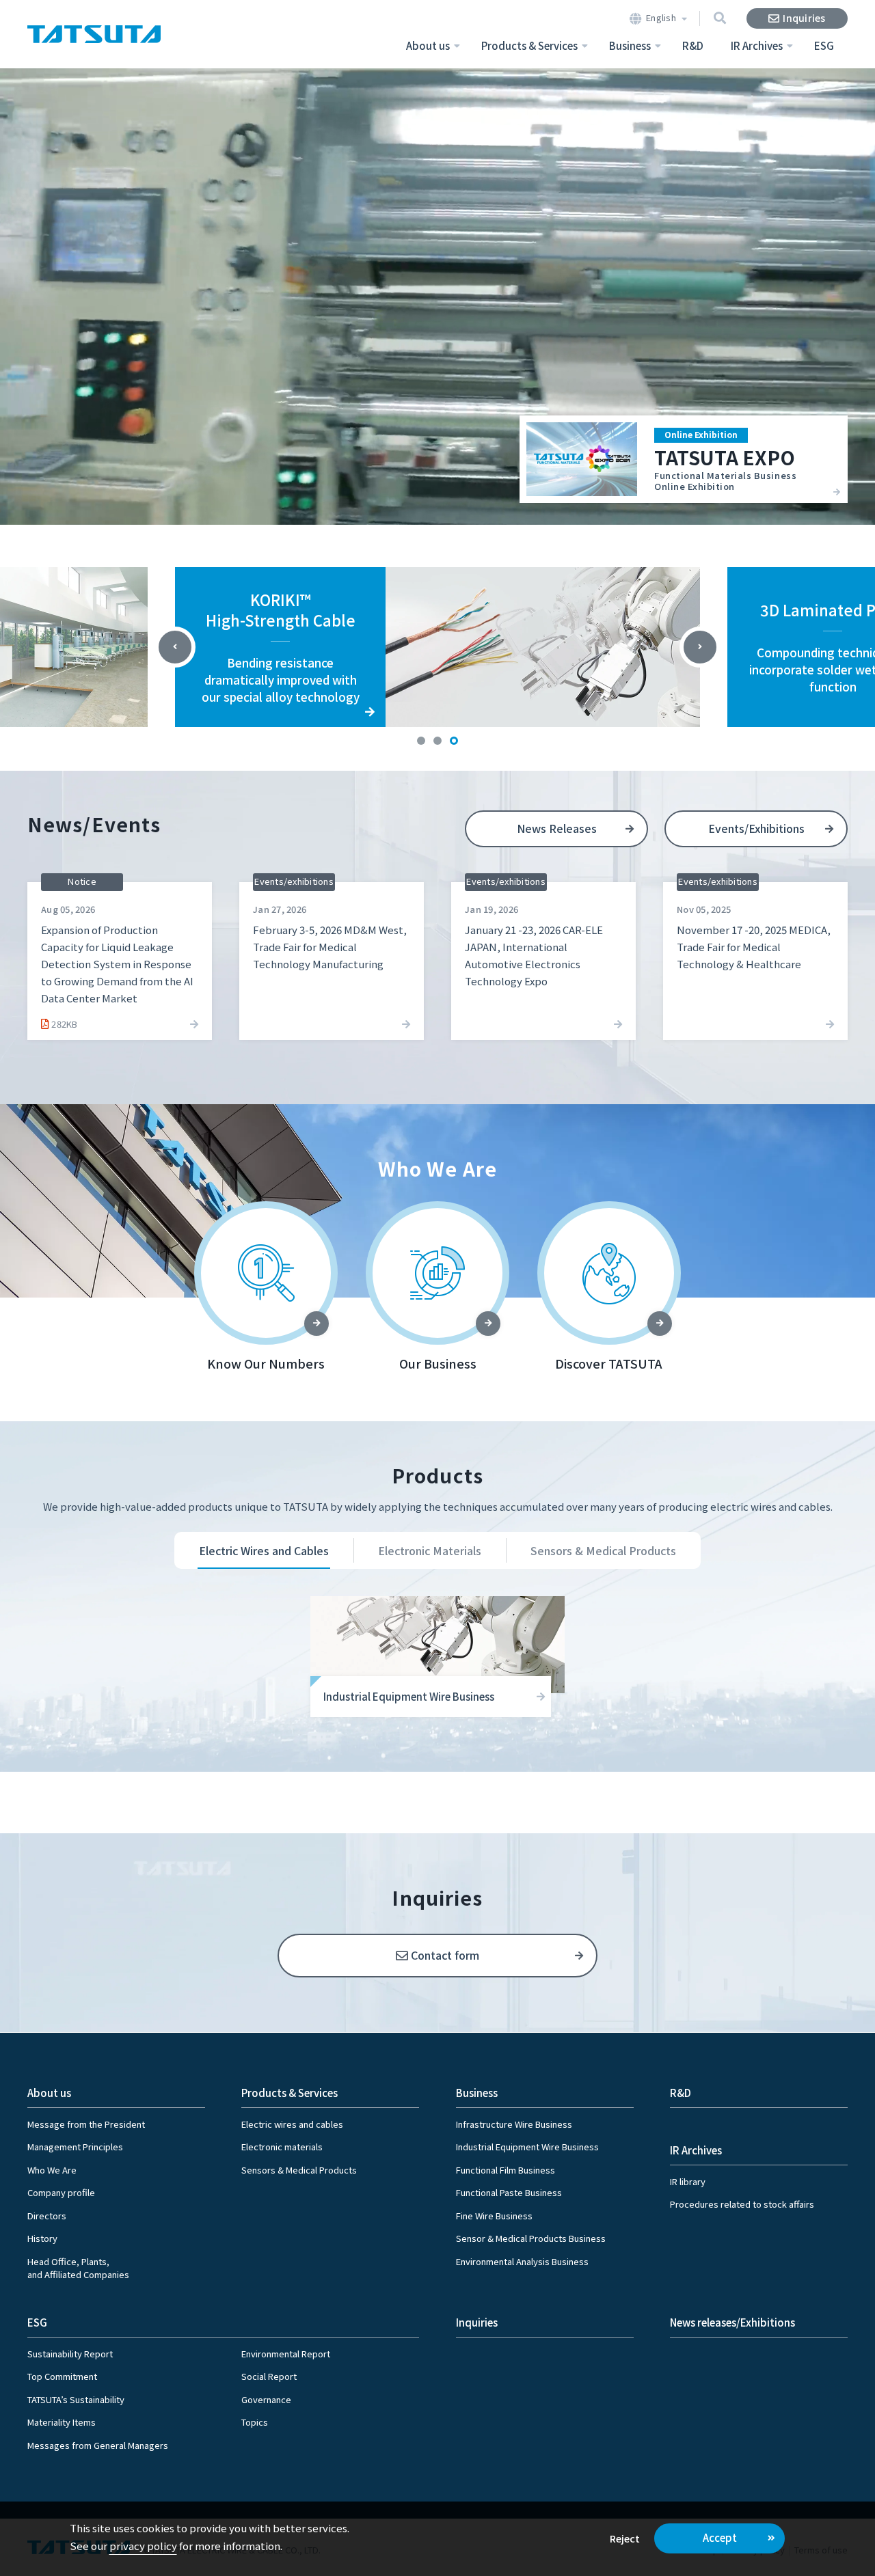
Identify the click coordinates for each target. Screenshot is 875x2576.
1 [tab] (421, 741)
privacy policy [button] (143, 2546)
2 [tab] (437, 741)
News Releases (557, 828)
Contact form (445, 1955)
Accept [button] (720, 2537)
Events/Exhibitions (756, 828)
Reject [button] (625, 2538)
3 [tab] (454, 741)
